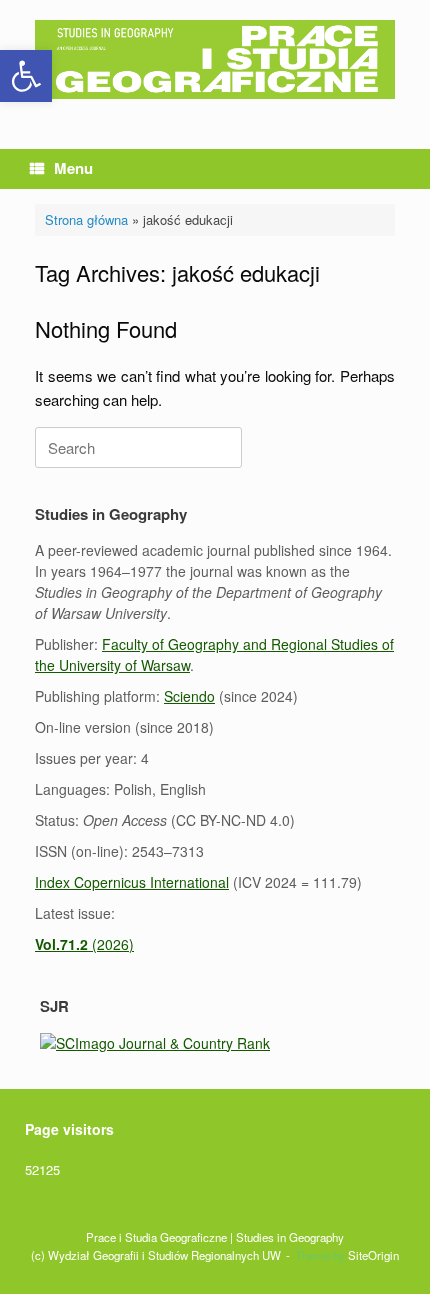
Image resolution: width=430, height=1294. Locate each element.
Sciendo (189, 696)
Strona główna (86, 219)
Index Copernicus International (132, 882)
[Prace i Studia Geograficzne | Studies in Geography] (215, 59)
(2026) (84, 944)
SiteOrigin (373, 1255)
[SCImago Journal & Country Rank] (155, 1043)
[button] (26, 76)
